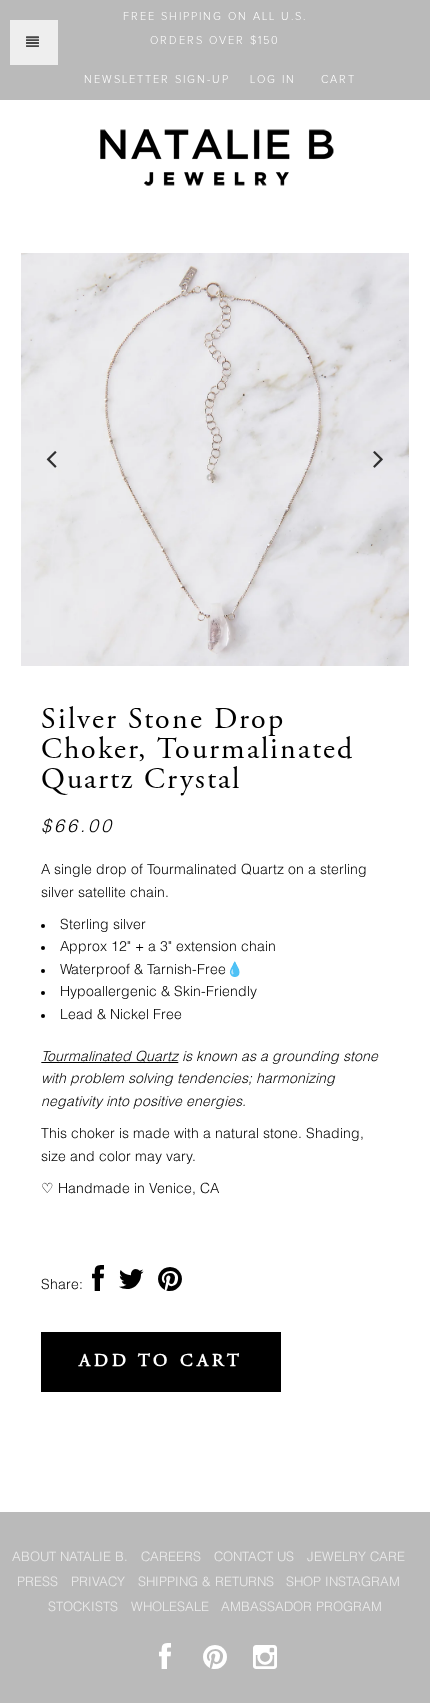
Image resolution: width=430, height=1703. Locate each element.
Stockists (83, 1607)
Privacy (98, 1582)
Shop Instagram (343, 1582)
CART (338, 79)
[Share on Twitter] (131, 1285)
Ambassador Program (301, 1607)
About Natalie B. (70, 1557)
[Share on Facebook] (98, 1285)
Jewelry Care (356, 1557)
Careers (171, 1557)
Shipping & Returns (206, 1582)
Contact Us (254, 1557)
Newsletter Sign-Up (157, 79)
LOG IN (273, 79)
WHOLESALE (170, 1607)
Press (37, 1582)
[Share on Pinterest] (170, 1285)
